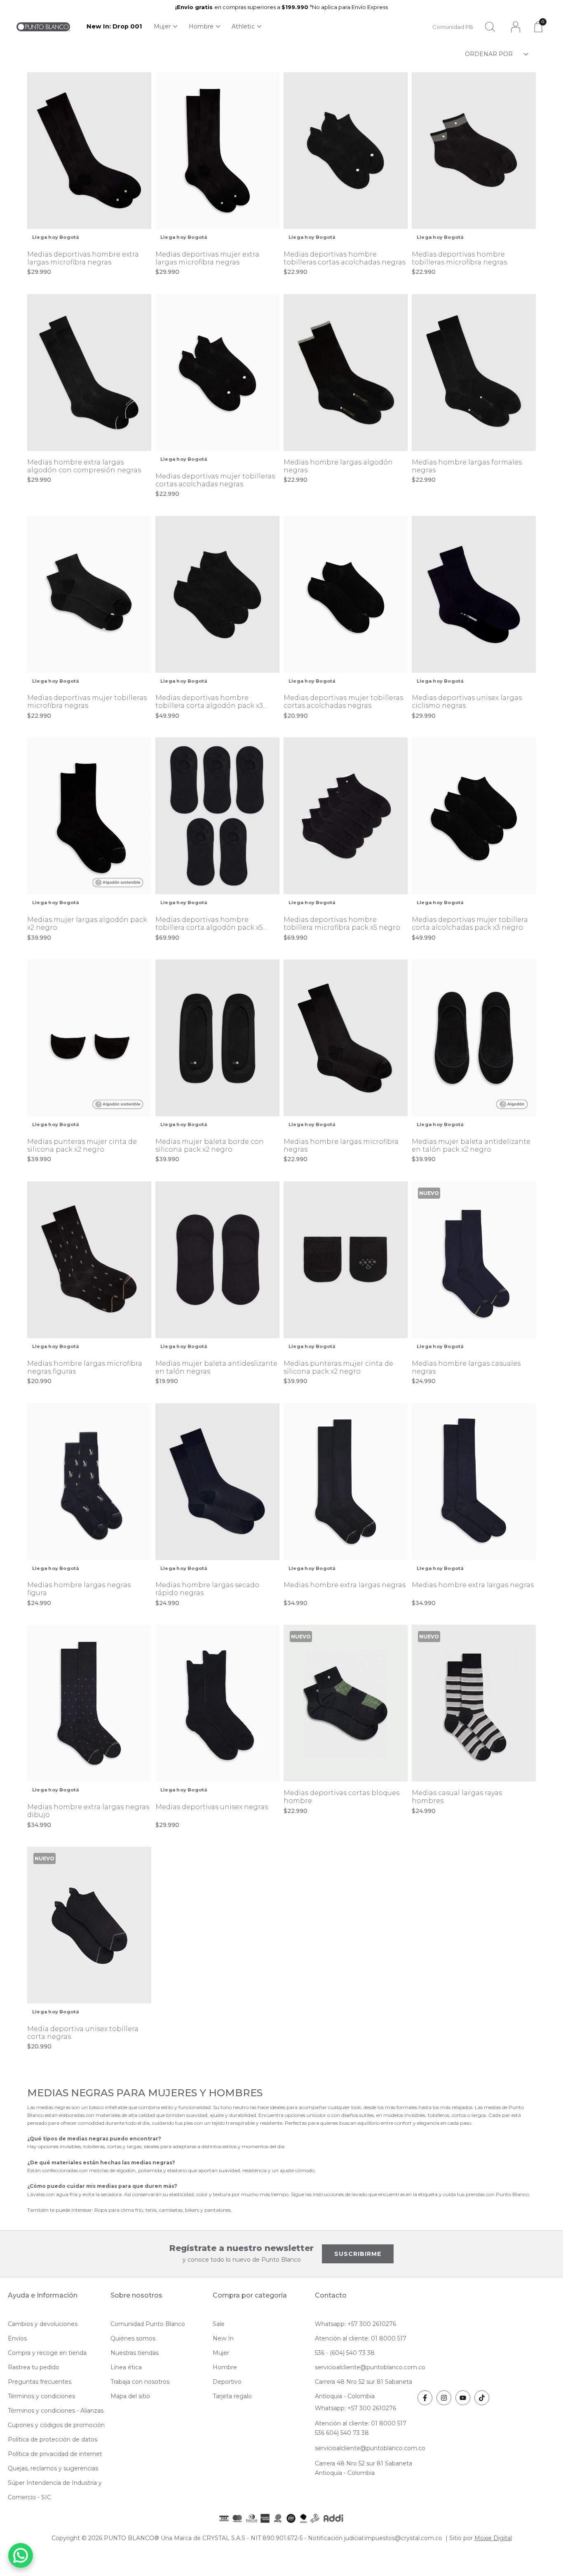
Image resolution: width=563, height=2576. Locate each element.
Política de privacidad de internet (55, 2454)
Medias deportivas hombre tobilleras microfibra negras (459, 258)
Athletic (243, 26)
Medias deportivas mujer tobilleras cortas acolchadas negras (215, 480)
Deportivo (227, 2382)
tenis (151, 2210)
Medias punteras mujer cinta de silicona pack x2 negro (82, 1145)
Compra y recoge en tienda (47, 2353)
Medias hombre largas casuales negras (466, 1367)
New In (223, 2338)
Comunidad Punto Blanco (148, 2324)
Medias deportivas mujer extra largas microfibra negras (207, 258)
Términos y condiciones (41, 2396)
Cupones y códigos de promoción (56, 2425)
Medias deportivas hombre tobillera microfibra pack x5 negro (342, 924)
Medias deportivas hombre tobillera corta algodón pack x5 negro (209, 924)
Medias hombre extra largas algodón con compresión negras (84, 466)
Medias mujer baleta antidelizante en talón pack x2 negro (471, 1145)
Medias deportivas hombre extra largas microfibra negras (83, 258)
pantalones (218, 2210)
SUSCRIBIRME (358, 2254)
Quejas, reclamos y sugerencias (53, 2468)
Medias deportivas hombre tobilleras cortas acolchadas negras (345, 258)
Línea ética (126, 2367)
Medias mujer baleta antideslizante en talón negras (216, 1367)
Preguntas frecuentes (40, 2382)
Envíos (17, 2338)
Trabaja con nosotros (140, 2382)
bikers (193, 2210)
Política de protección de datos (53, 2439)
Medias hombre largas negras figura (79, 1589)
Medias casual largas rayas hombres (457, 1797)
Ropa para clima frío (119, 2210)
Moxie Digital (493, 2538)
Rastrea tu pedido (34, 2367)
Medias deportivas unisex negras (212, 1807)
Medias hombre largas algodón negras (338, 466)
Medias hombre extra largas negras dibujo (88, 1811)
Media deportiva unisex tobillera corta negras (83, 2033)
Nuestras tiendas (135, 2353)
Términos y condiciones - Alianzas (56, 2411)
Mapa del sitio (130, 2396)
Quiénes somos (133, 2338)
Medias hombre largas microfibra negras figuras (85, 1367)
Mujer (162, 26)
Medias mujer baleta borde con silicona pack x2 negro (210, 1145)
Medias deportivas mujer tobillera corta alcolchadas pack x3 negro (470, 924)
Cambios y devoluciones (43, 2324)
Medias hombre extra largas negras (345, 1585)
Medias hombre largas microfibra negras (341, 1145)
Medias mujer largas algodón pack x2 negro (87, 924)
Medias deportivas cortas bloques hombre (341, 1797)
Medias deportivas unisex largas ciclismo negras (467, 702)
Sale (219, 2324)
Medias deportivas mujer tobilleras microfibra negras (87, 702)
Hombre (201, 26)
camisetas (171, 2210)
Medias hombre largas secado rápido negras (207, 1589)
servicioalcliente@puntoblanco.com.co (370, 2367)
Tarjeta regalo (232, 2396)
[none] (165, 27)
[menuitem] (114, 27)
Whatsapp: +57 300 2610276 (355, 2324)
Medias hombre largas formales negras (467, 466)
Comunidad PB (453, 27)
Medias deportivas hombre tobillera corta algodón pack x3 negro (209, 702)
